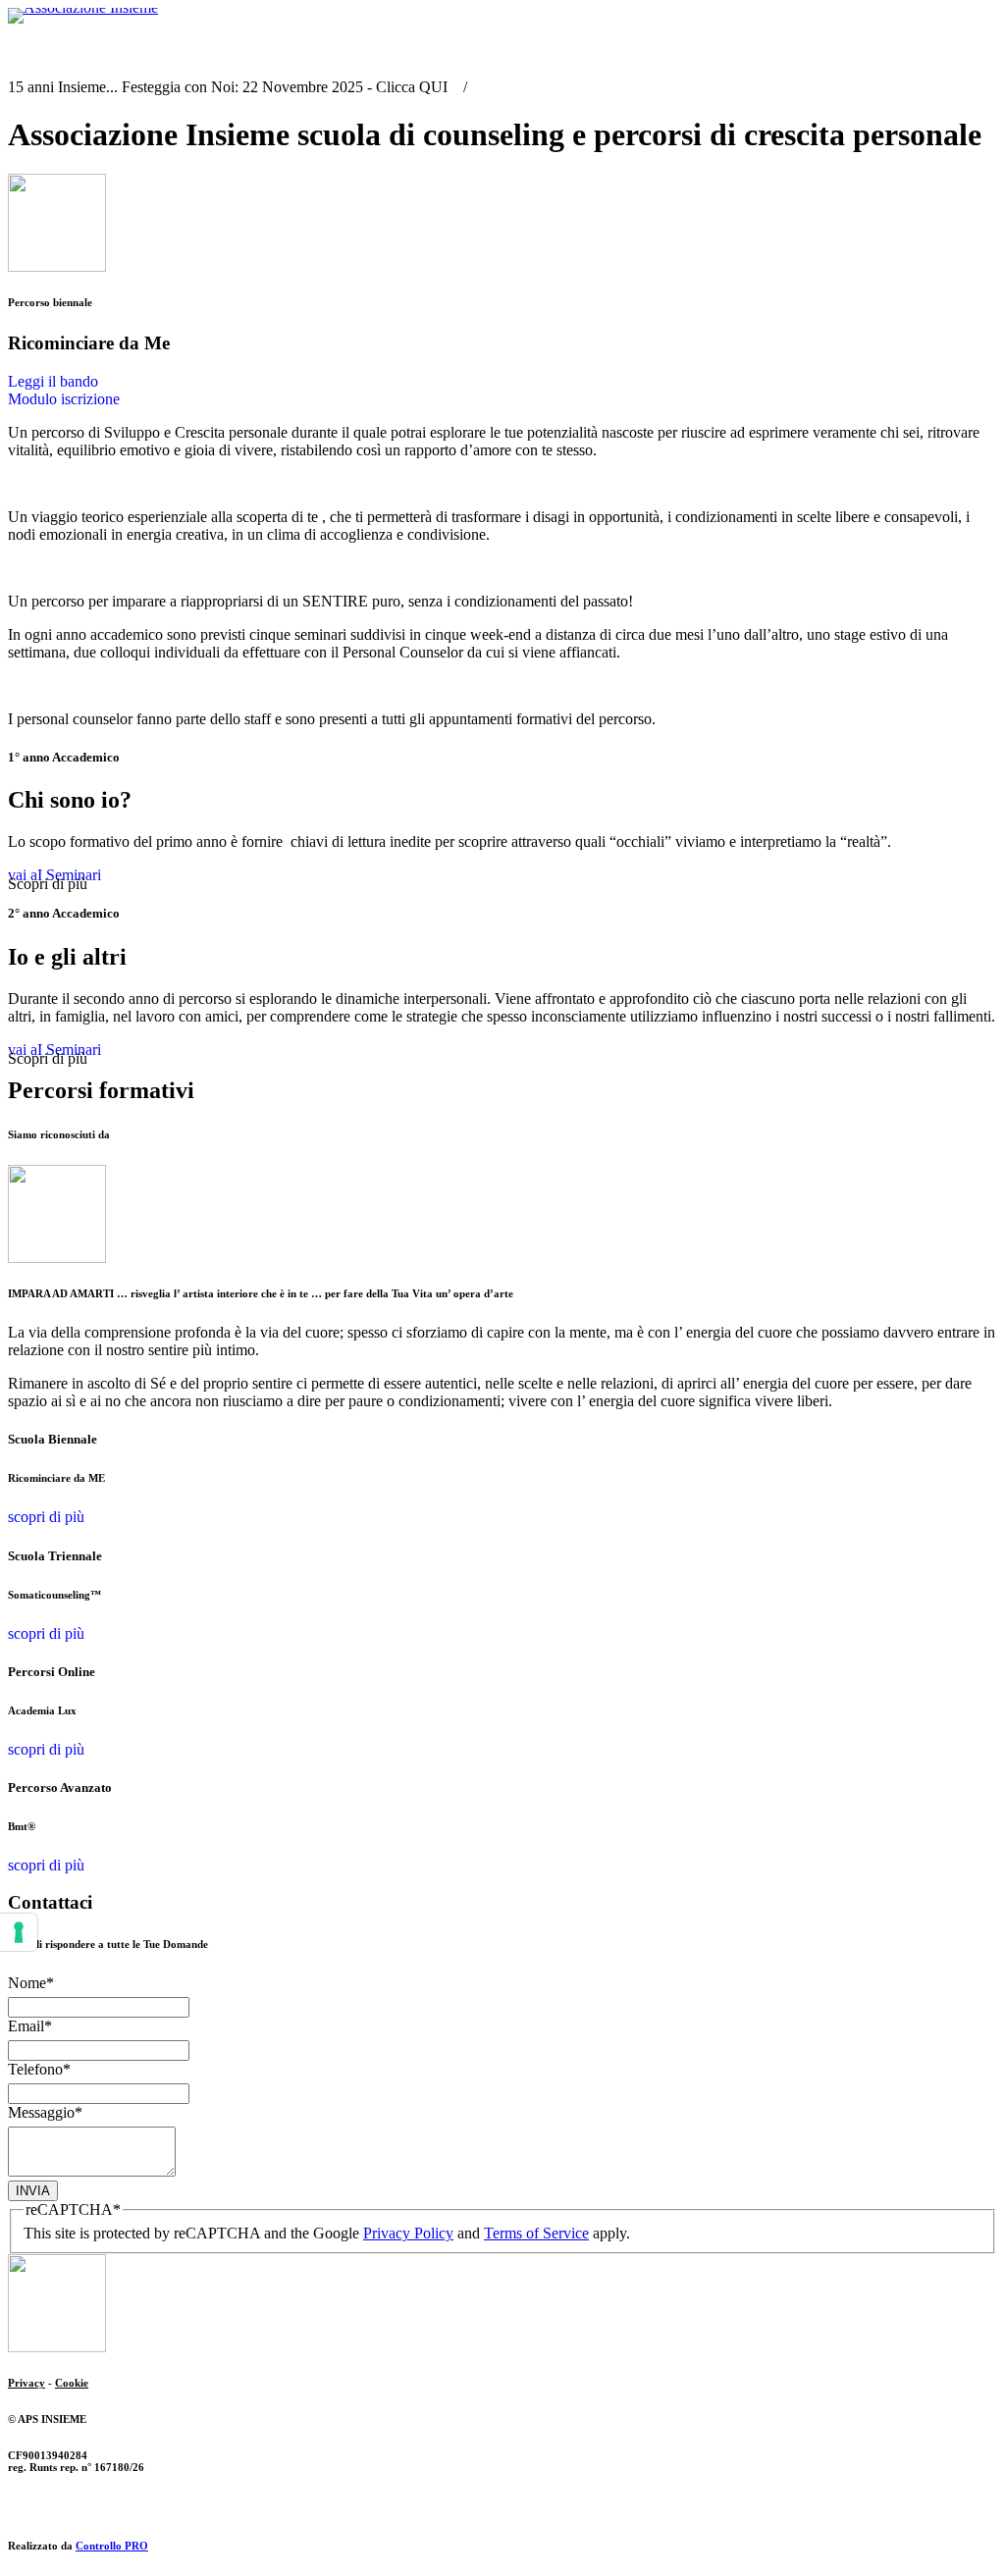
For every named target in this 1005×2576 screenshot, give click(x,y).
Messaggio (45, 2112)
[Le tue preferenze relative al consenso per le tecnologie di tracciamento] (19, 1932)
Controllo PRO (112, 2546)
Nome (31, 1983)
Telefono (39, 2069)
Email (30, 2026)
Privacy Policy (408, 2233)
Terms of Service (536, 2233)
